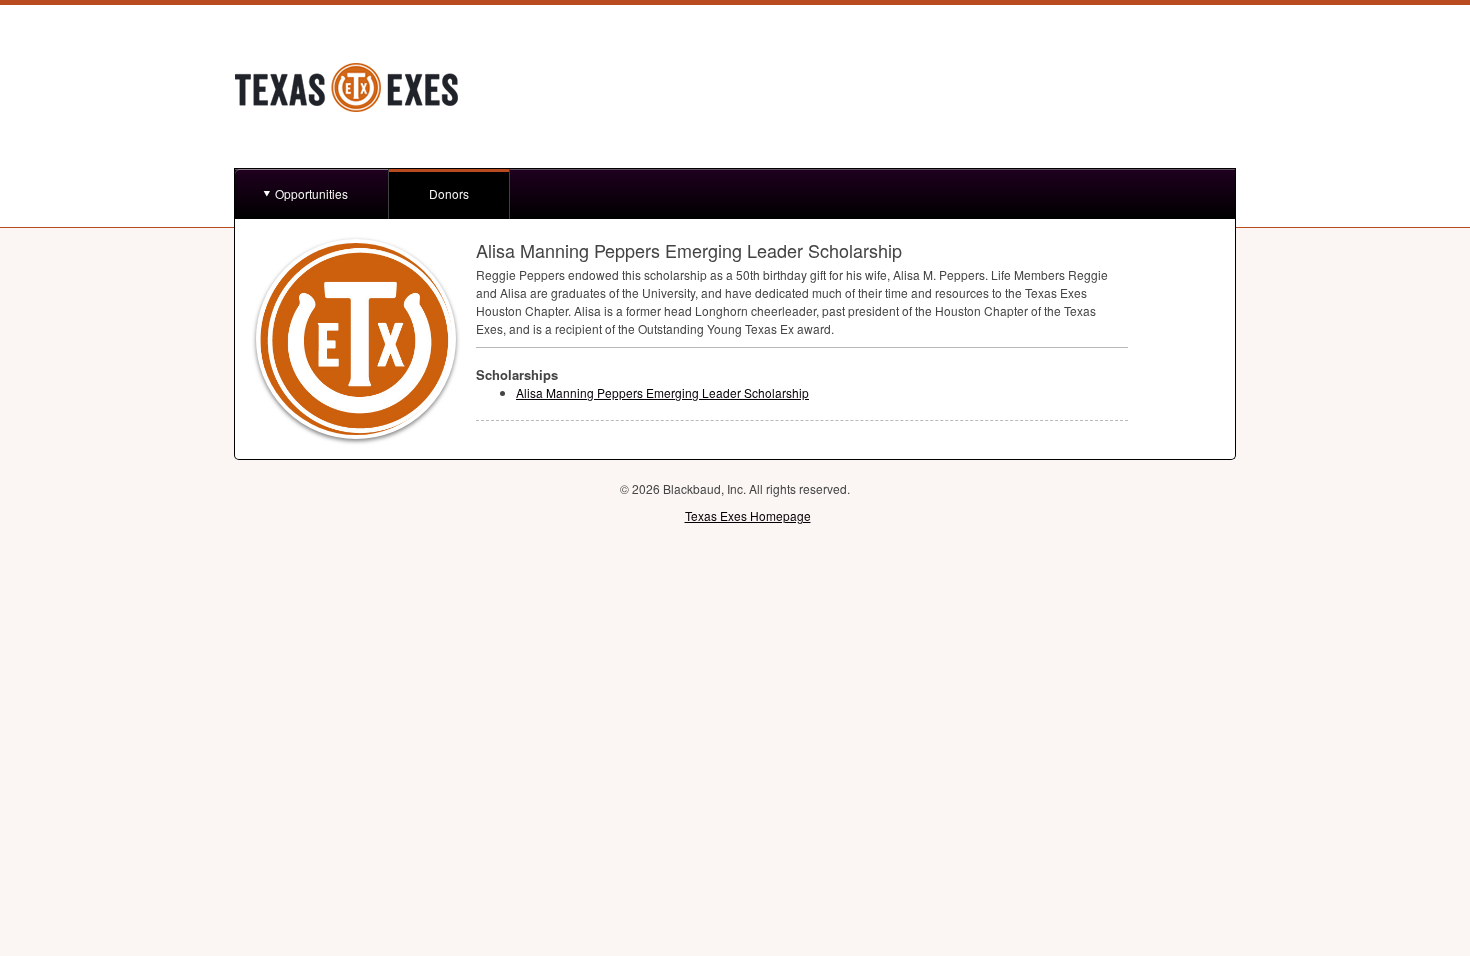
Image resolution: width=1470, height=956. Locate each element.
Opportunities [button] (311, 193)
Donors (449, 193)
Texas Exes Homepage (748, 515)
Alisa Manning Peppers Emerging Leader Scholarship (662, 392)
